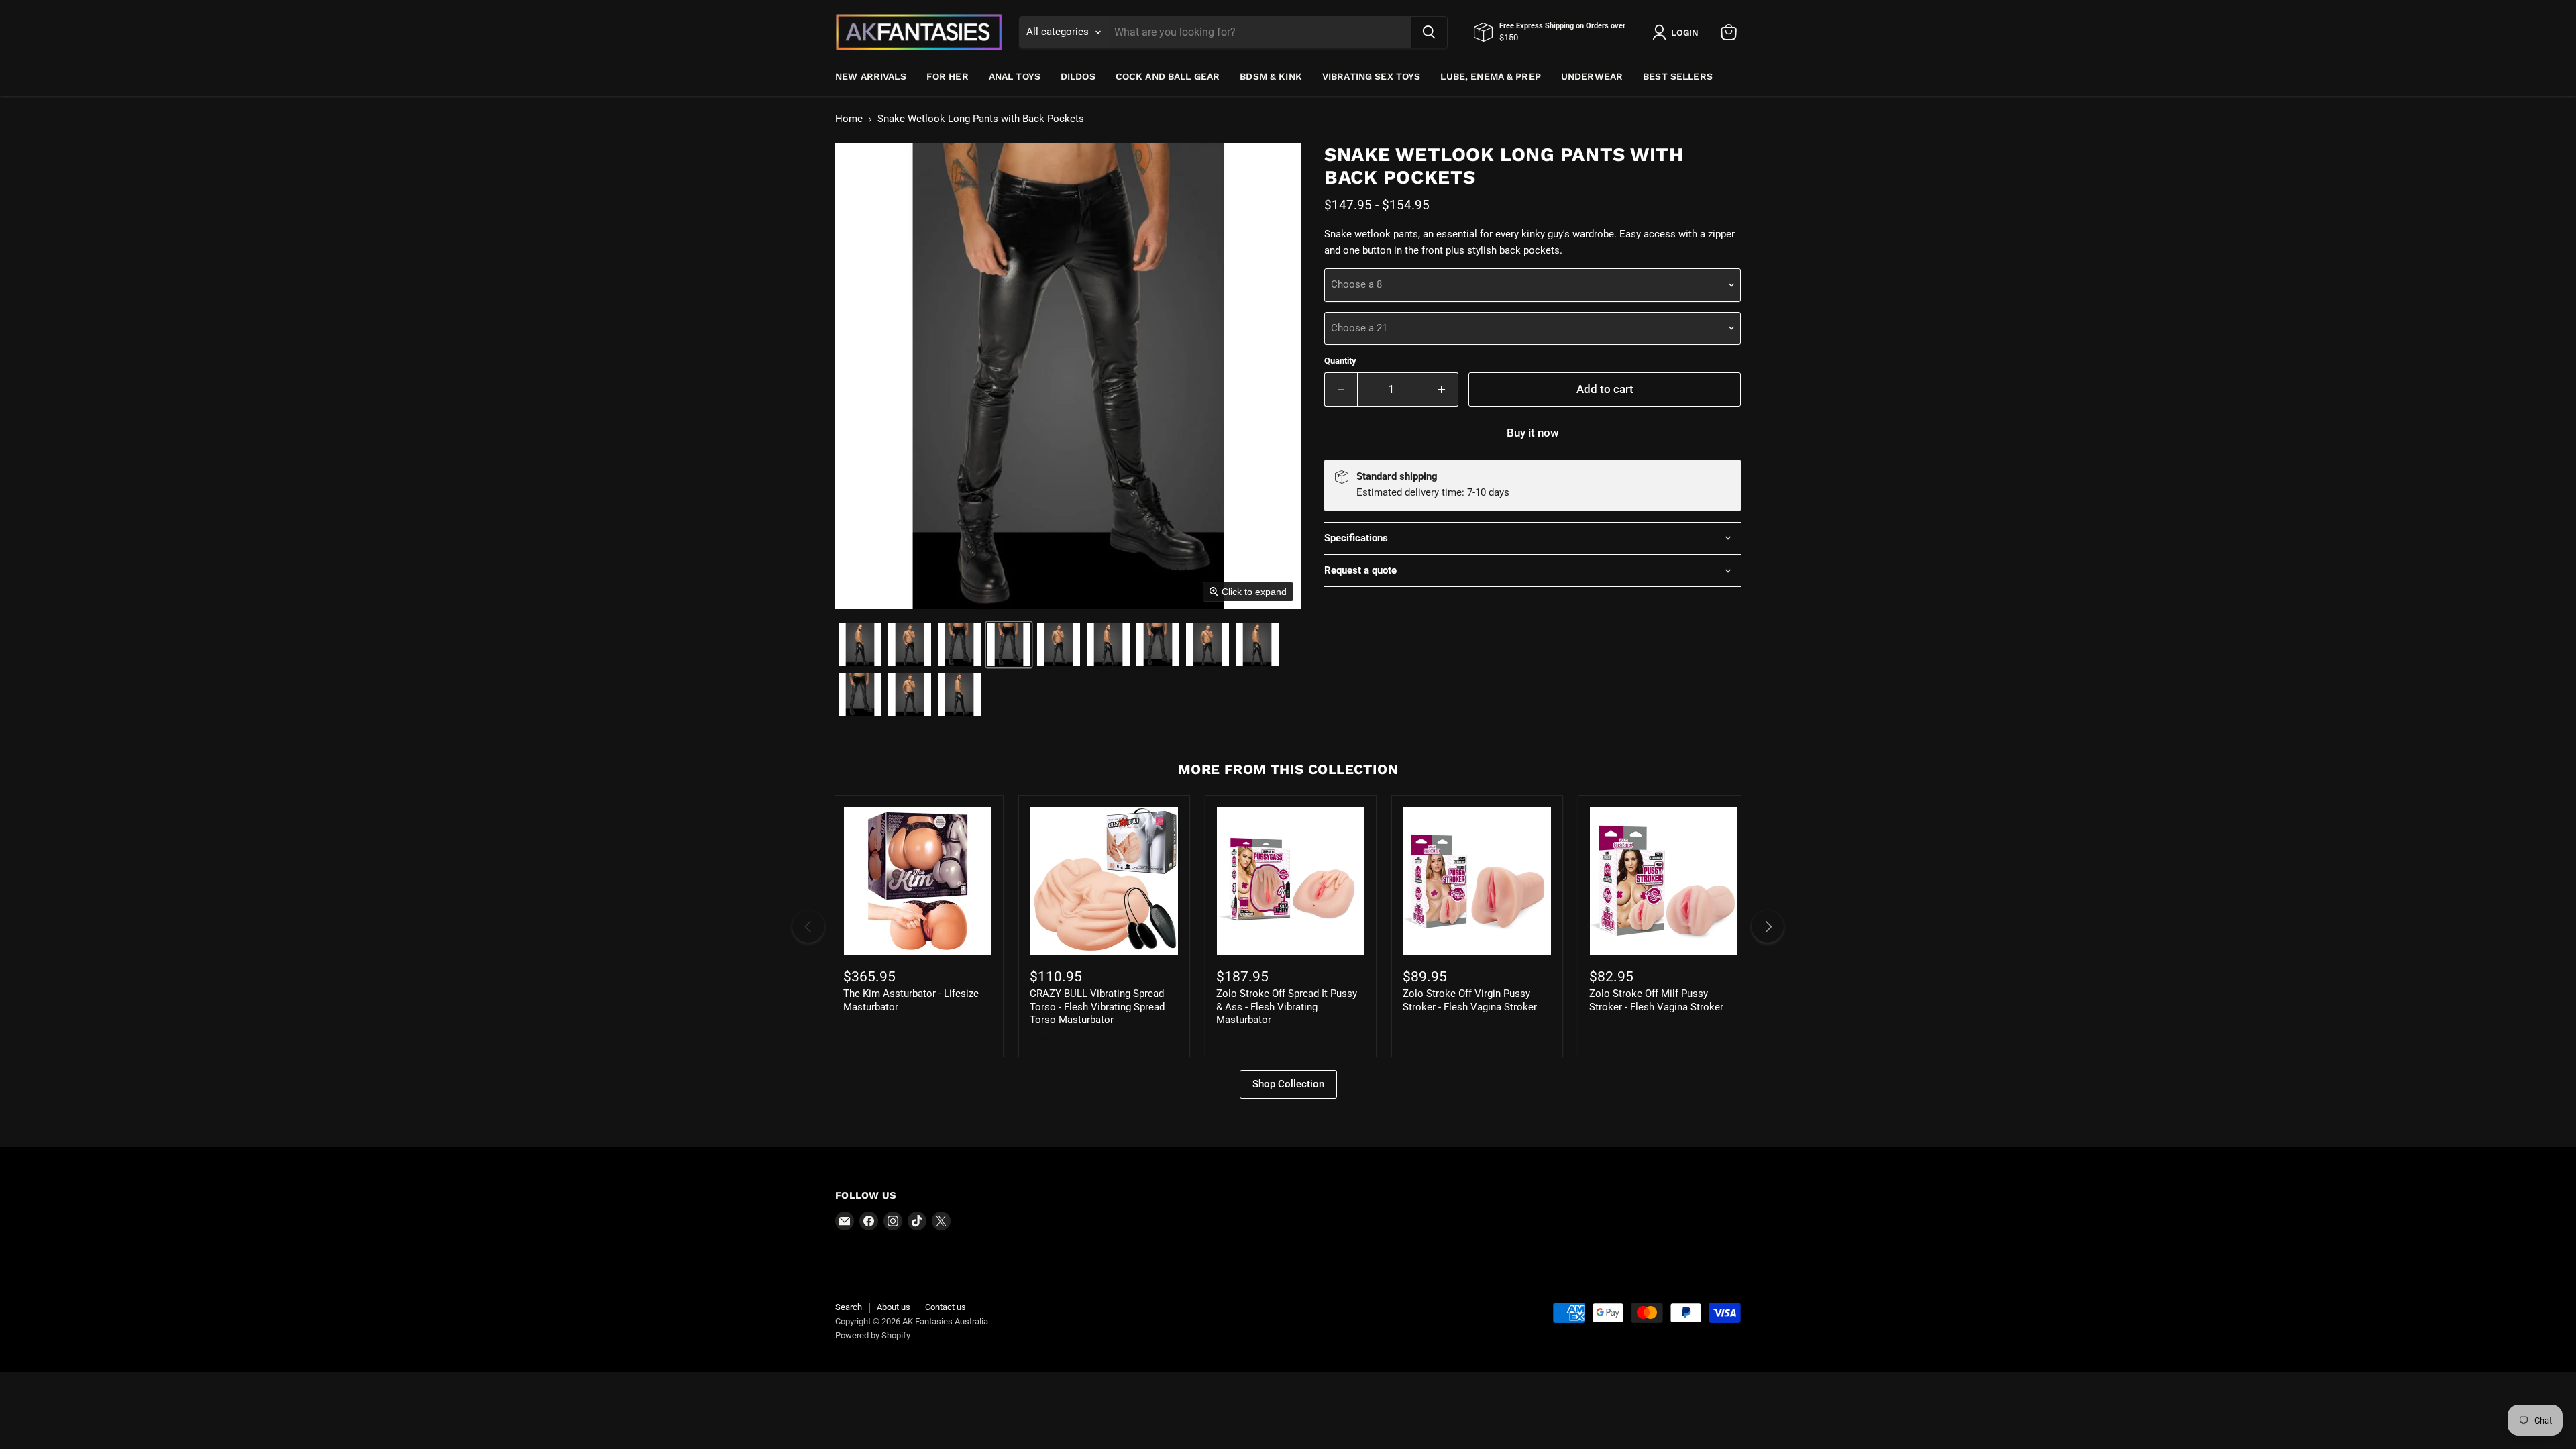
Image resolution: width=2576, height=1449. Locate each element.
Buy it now (1533, 433)
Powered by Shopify (873, 1335)
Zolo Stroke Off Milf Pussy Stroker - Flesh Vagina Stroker (1656, 1000)
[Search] (1429, 32)
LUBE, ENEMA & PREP (1491, 76)
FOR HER (948, 76)
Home (849, 119)
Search (849, 1307)
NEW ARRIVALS (871, 76)
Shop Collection (1288, 1084)
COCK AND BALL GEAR (1168, 76)
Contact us (946, 1307)
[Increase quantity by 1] (1443, 389)
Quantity (1340, 361)
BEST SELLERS (1678, 76)
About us (894, 1307)
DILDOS (1078, 76)
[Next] (1768, 926)
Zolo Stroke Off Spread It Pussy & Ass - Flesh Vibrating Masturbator (1287, 1007)
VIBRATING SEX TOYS (1372, 76)
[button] (860, 645)
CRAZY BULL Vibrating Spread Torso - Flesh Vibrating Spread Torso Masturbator (1097, 1007)
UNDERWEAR (1592, 76)
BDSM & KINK (1271, 76)
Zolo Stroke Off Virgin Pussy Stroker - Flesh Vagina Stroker (1470, 1000)
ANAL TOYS (1015, 76)
